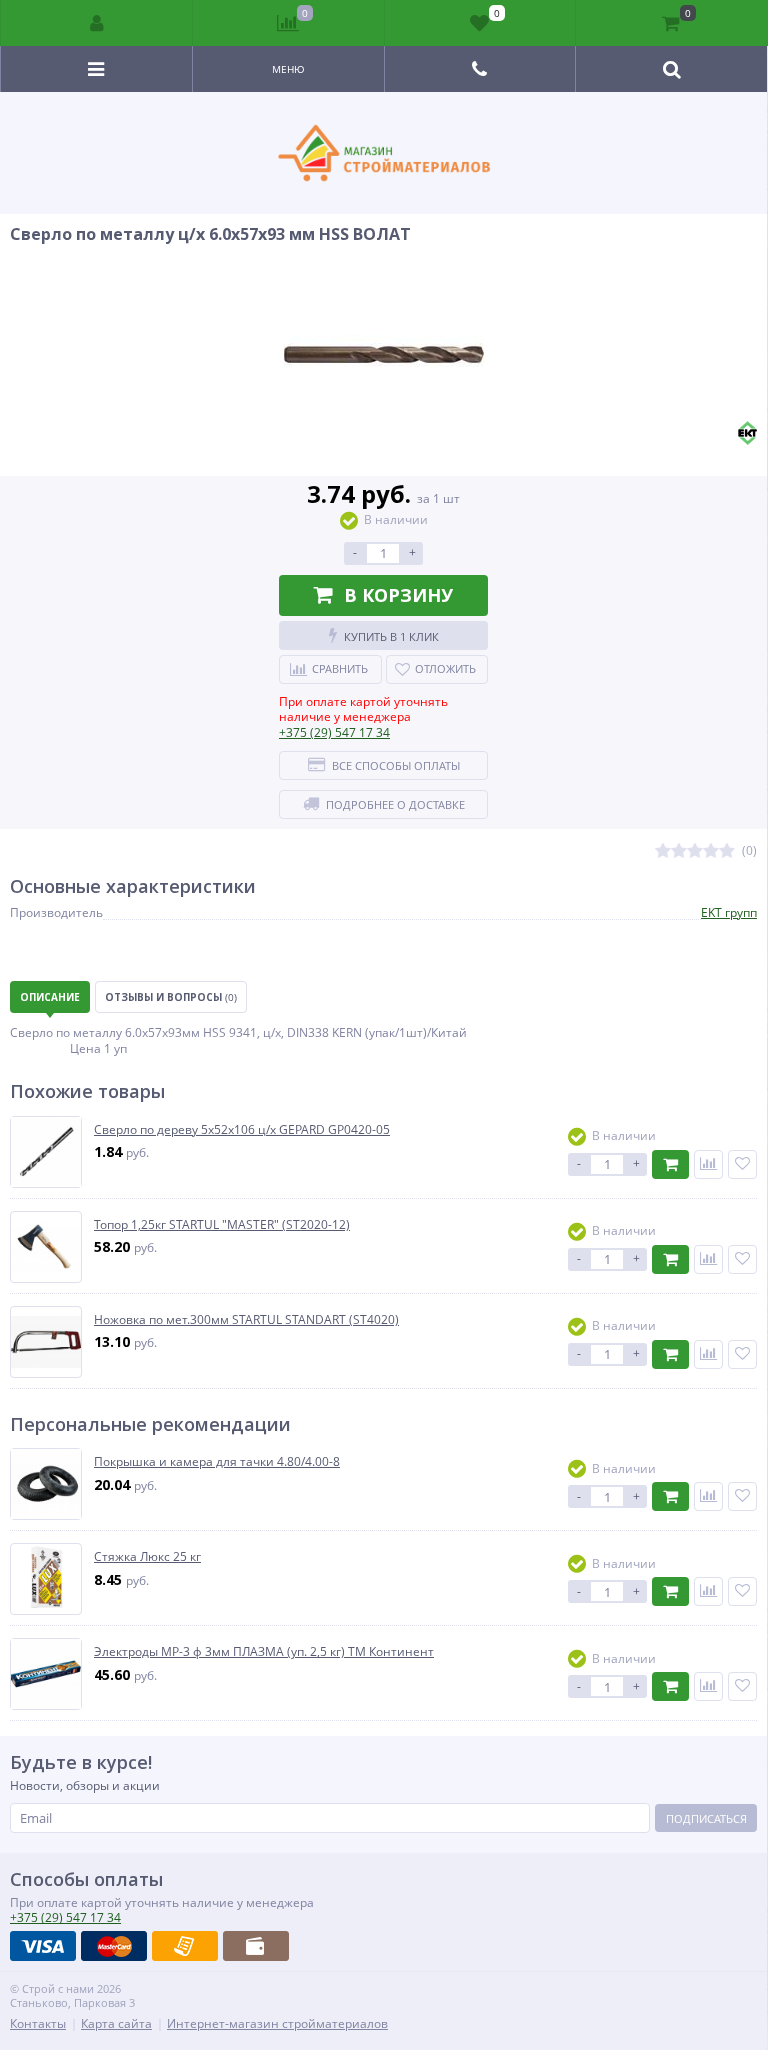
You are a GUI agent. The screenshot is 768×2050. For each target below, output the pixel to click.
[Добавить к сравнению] (708, 1164)
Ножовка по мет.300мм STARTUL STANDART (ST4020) (246, 1320)
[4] (711, 851)
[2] (679, 851)
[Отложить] (742, 1164)
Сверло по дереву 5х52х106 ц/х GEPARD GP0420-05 (242, 1130)
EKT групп (729, 912)
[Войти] (97, 23)
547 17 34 (334, 732)
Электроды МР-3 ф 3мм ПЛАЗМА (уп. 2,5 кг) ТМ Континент (264, 1652)
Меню (288, 69)
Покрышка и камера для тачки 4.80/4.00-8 (217, 1462)
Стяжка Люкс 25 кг (147, 1557)
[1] (663, 851)
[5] (727, 851)
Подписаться (706, 1818)
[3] (695, 851)
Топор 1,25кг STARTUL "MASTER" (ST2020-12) (222, 1225)
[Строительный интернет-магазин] (384, 153)
